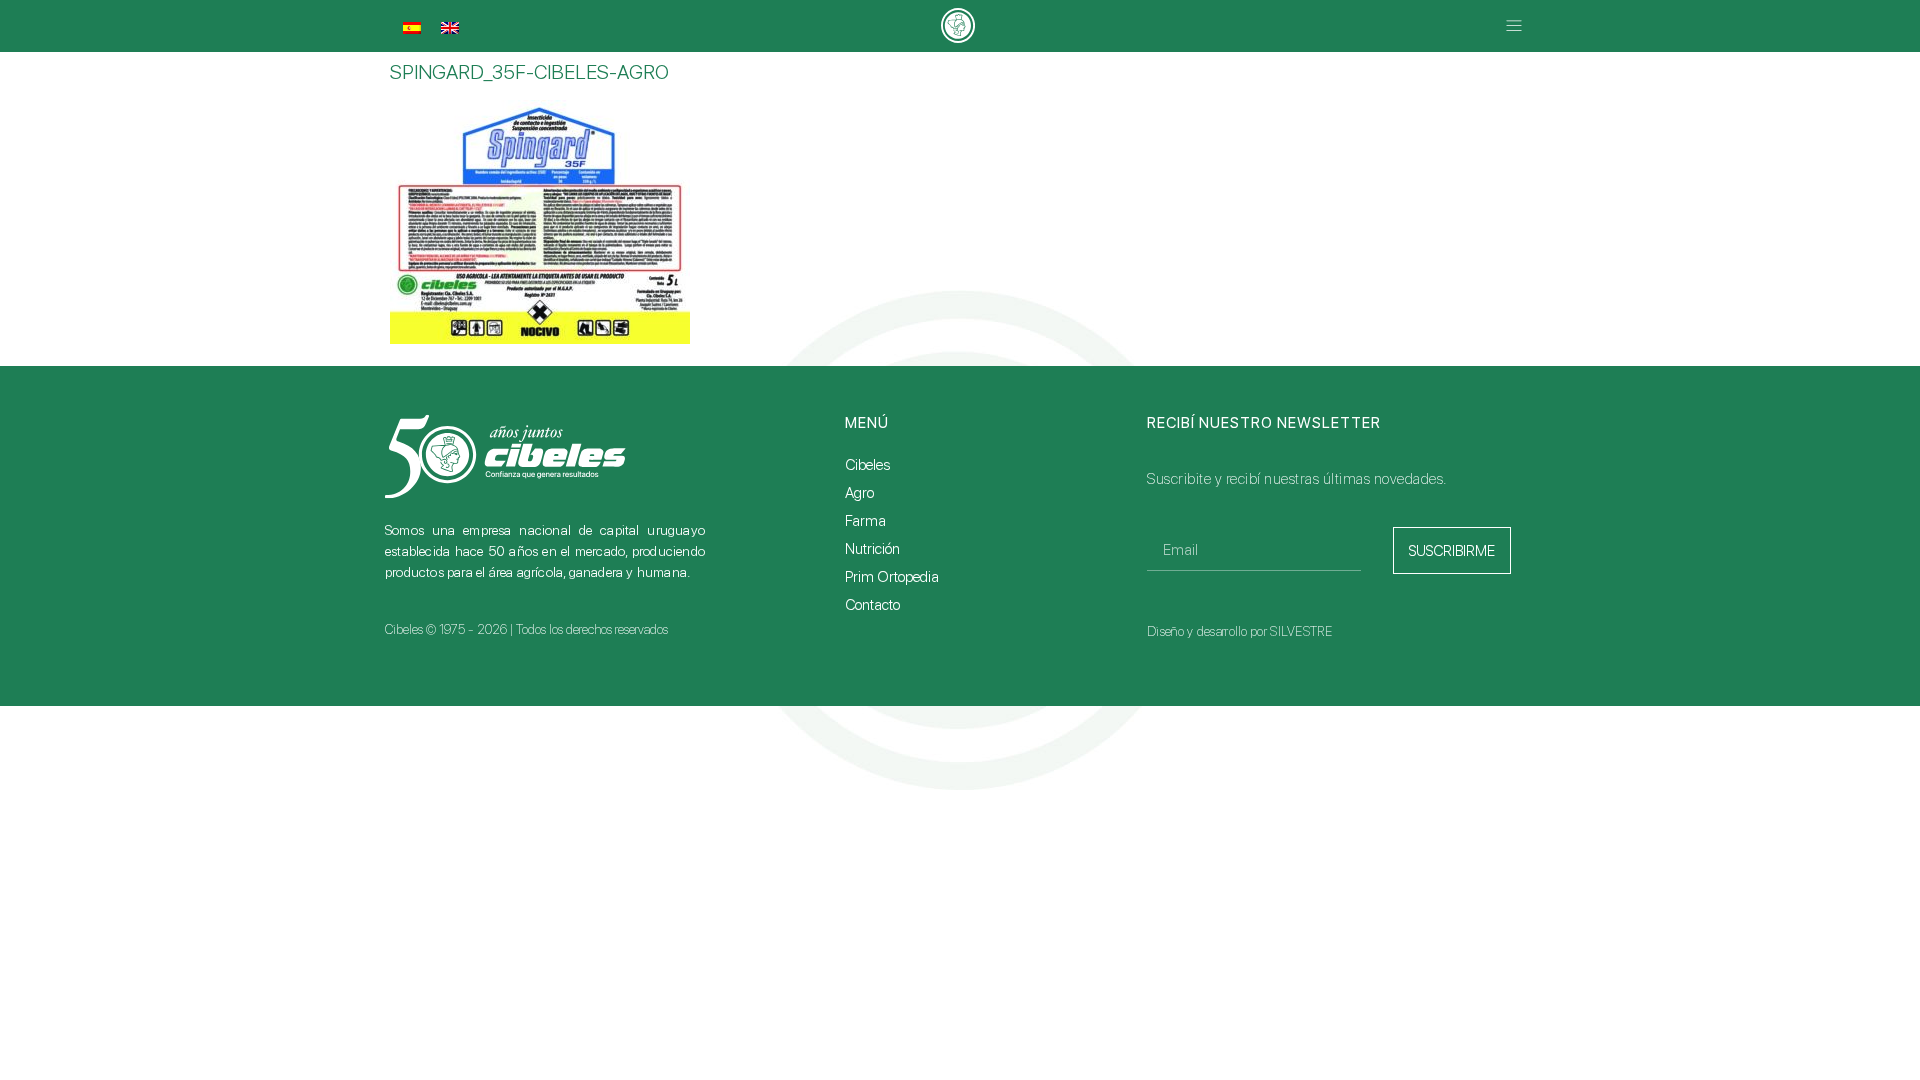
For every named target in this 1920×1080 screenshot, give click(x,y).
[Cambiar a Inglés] (450, 28)
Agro (859, 493)
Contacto (872, 605)
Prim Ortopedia (892, 577)
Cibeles (867, 465)
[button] (1513, 26)
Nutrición (872, 549)
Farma (865, 521)
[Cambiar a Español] (412, 28)
